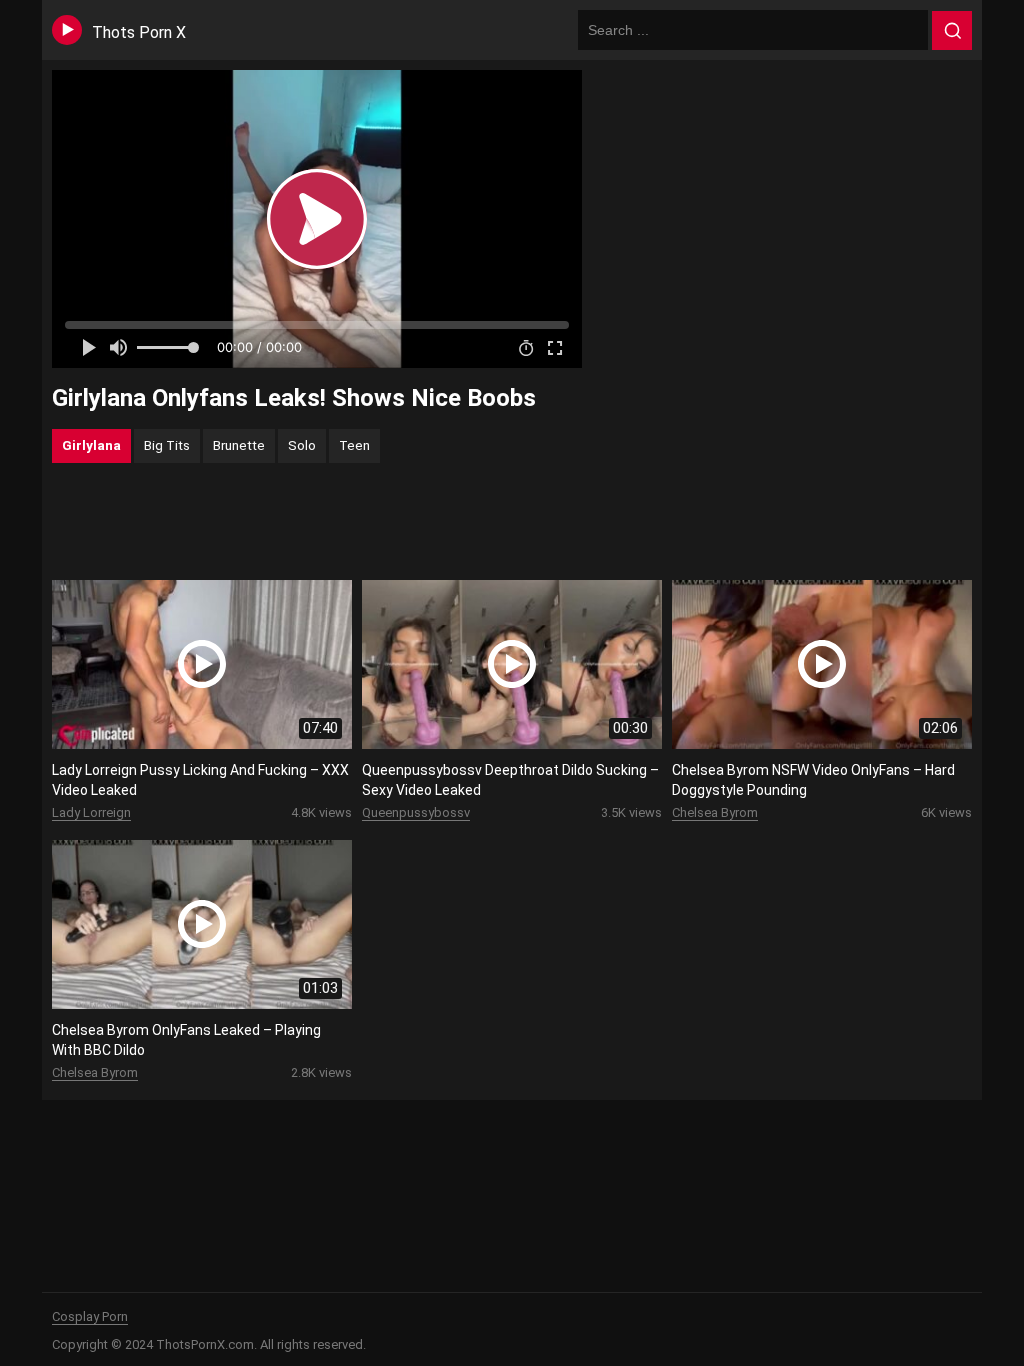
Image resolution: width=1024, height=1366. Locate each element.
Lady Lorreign (91, 812)
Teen (354, 445)
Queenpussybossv (416, 812)
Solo (302, 445)
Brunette (239, 445)
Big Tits (167, 445)
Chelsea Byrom (715, 812)
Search (952, 31)
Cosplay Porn (90, 1316)
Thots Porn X (139, 32)
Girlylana (91, 445)
